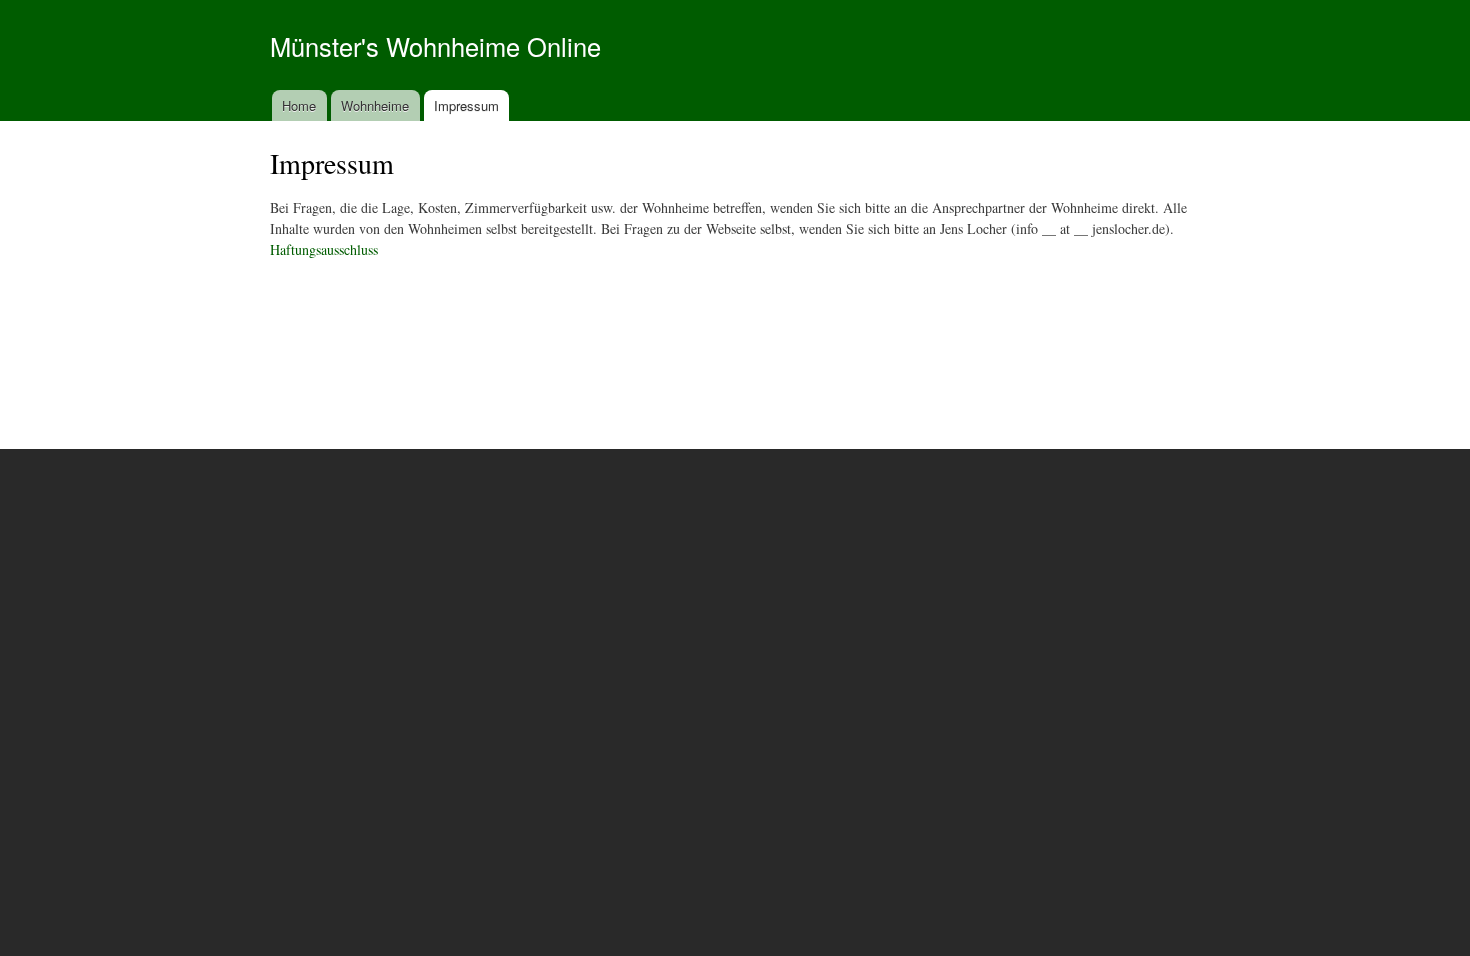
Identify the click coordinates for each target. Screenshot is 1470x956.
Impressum (466, 105)
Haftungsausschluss (324, 249)
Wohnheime (375, 105)
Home (299, 105)
